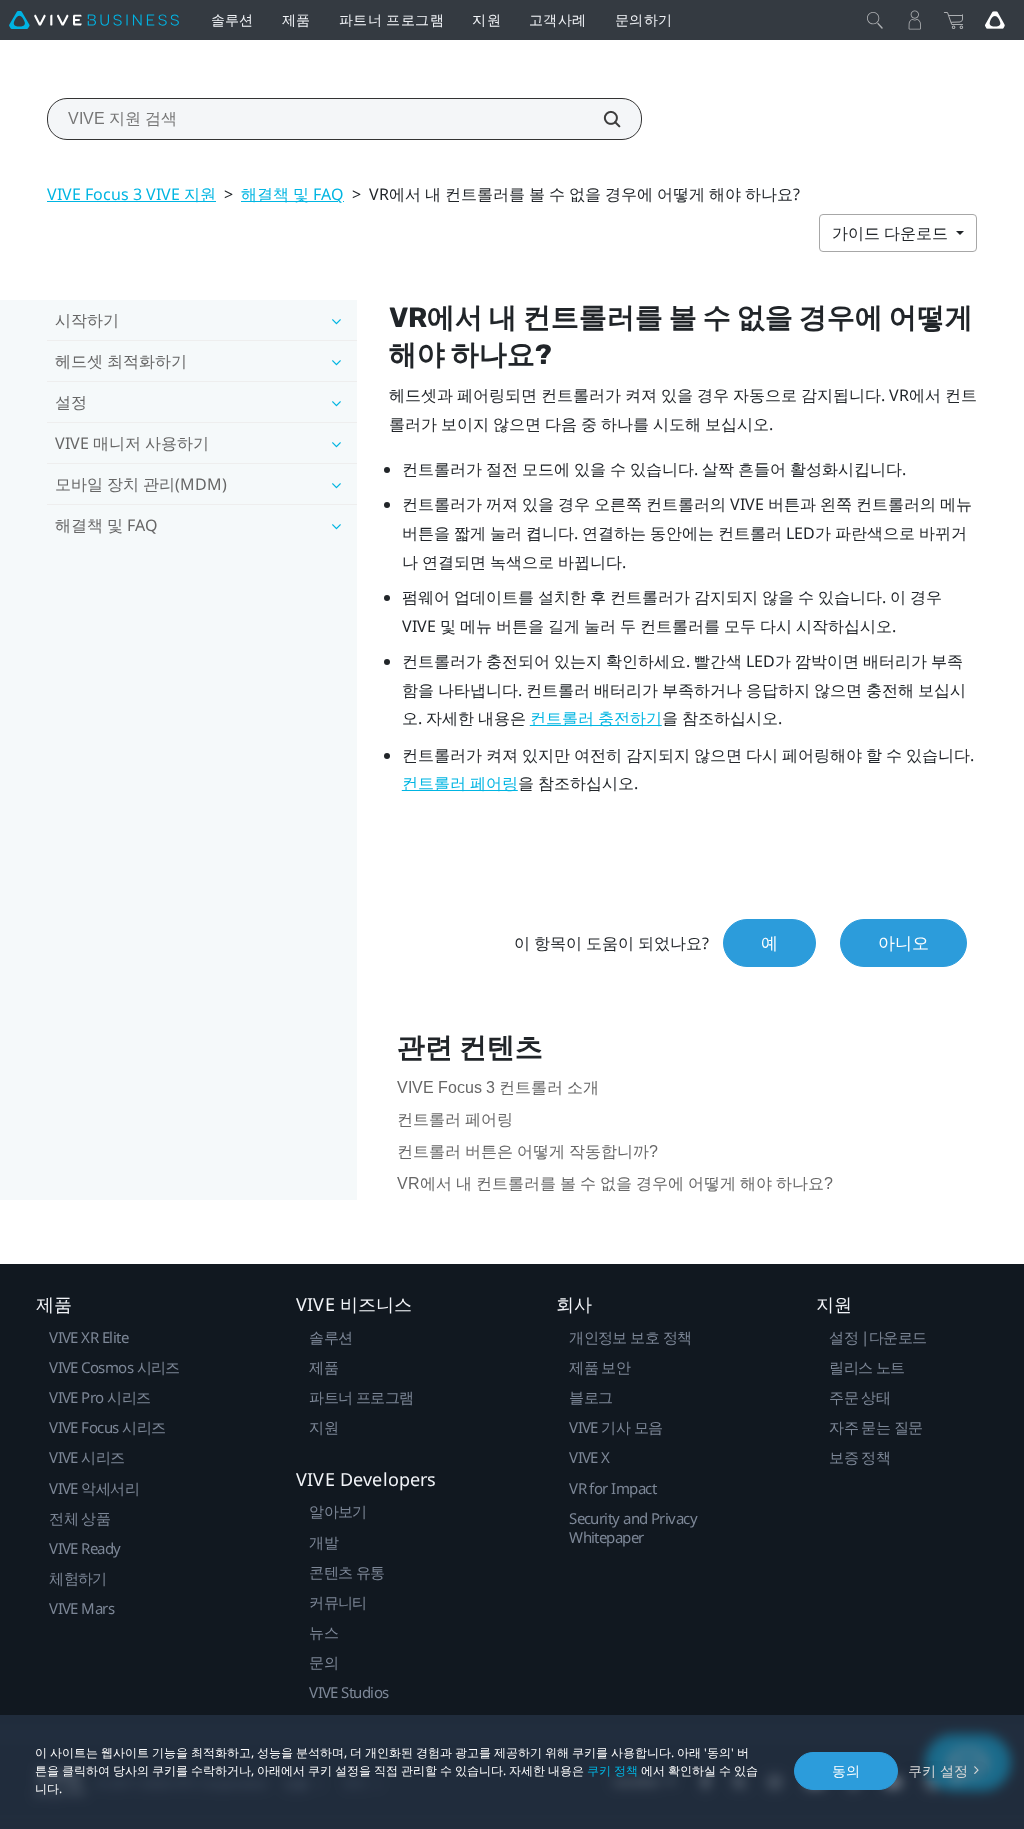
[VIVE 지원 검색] (601, 119)
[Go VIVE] (995, 20)
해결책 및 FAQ (292, 194)
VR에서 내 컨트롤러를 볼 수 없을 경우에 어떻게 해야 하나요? (615, 1183)
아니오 (903, 942)
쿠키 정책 (612, 1770)
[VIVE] (94, 20)
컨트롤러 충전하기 (596, 718)
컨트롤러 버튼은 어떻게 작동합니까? (527, 1151)
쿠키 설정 (938, 1770)
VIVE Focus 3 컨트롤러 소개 (498, 1087)
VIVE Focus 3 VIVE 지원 (131, 194)
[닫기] (875, 20)
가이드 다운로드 (892, 233)
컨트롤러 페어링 (460, 783)
